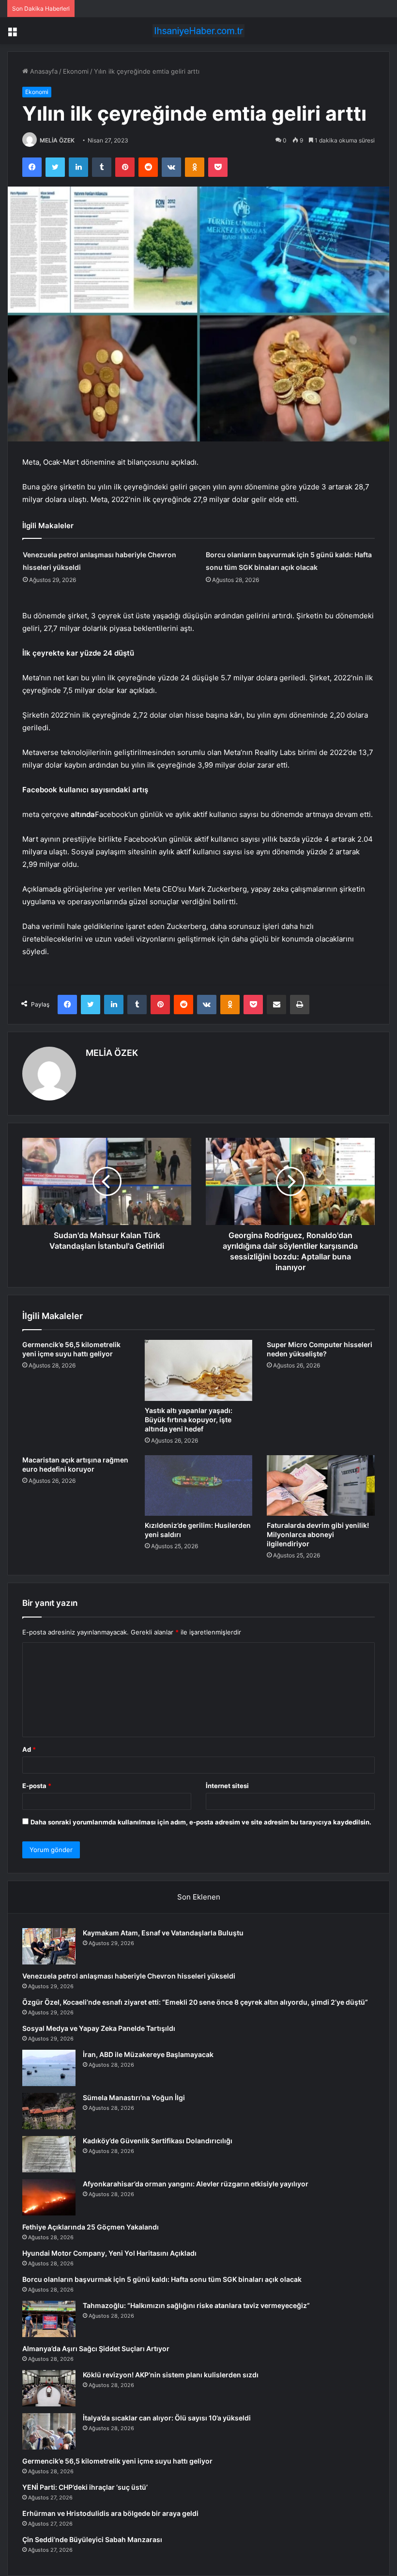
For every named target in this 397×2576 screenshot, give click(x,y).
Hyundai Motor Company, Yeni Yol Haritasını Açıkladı (109, 2253)
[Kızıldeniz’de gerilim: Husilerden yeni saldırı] (199, 1486)
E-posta (37, 1786)
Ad (29, 1749)
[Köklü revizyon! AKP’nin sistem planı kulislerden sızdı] (49, 2388)
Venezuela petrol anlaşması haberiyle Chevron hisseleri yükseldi (129, 1976)
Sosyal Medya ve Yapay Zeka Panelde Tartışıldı (99, 2028)
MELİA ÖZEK (57, 140)
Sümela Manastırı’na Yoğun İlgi (134, 2097)
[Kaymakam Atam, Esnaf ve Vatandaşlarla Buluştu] (49, 1946)
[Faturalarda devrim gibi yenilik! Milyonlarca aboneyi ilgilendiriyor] (321, 1486)
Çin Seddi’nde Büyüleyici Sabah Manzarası (92, 2539)
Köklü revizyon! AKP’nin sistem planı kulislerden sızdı (171, 2375)
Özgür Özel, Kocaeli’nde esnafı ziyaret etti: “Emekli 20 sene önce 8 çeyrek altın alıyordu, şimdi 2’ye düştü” (195, 2002)
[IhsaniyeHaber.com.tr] (198, 31)
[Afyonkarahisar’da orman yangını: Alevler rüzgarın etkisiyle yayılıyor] (49, 2197)
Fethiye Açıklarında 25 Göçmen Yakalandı (91, 2227)
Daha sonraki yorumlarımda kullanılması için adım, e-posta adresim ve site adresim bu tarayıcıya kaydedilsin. (201, 1822)
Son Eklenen (199, 1897)
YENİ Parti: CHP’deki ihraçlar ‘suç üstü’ (85, 2487)
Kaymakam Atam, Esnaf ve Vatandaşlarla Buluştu (163, 1933)
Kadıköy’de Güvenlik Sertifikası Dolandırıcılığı (158, 2141)
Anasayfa (43, 71)
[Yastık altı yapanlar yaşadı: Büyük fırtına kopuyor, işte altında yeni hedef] (199, 1370)
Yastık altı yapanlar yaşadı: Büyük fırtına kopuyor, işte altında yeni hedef (189, 1420)
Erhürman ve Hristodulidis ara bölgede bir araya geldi (110, 2513)
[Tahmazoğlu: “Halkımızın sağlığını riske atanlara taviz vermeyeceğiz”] (49, 2319)
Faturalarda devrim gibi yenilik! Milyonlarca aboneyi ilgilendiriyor (318, 1534)
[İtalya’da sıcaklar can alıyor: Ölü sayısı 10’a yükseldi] (49, 2431)
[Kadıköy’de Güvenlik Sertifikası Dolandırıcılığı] (49, 2154)
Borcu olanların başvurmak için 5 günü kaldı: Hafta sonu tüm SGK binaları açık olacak (162, 2279)
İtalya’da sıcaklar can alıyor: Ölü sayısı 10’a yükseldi (167, 2418)
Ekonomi (76, 71)
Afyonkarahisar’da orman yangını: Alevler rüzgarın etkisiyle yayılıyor (196, 2184)
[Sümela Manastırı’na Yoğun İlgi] (49, 2111)
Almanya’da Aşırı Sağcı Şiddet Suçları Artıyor (96, 2348)
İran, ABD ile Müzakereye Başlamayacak (148, 2054)
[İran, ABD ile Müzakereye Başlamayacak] (49, 2068)
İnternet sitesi (227, 1786)
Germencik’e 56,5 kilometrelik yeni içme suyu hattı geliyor (117, 2461)
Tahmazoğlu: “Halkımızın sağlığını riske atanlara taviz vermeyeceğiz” (196, 2305)
